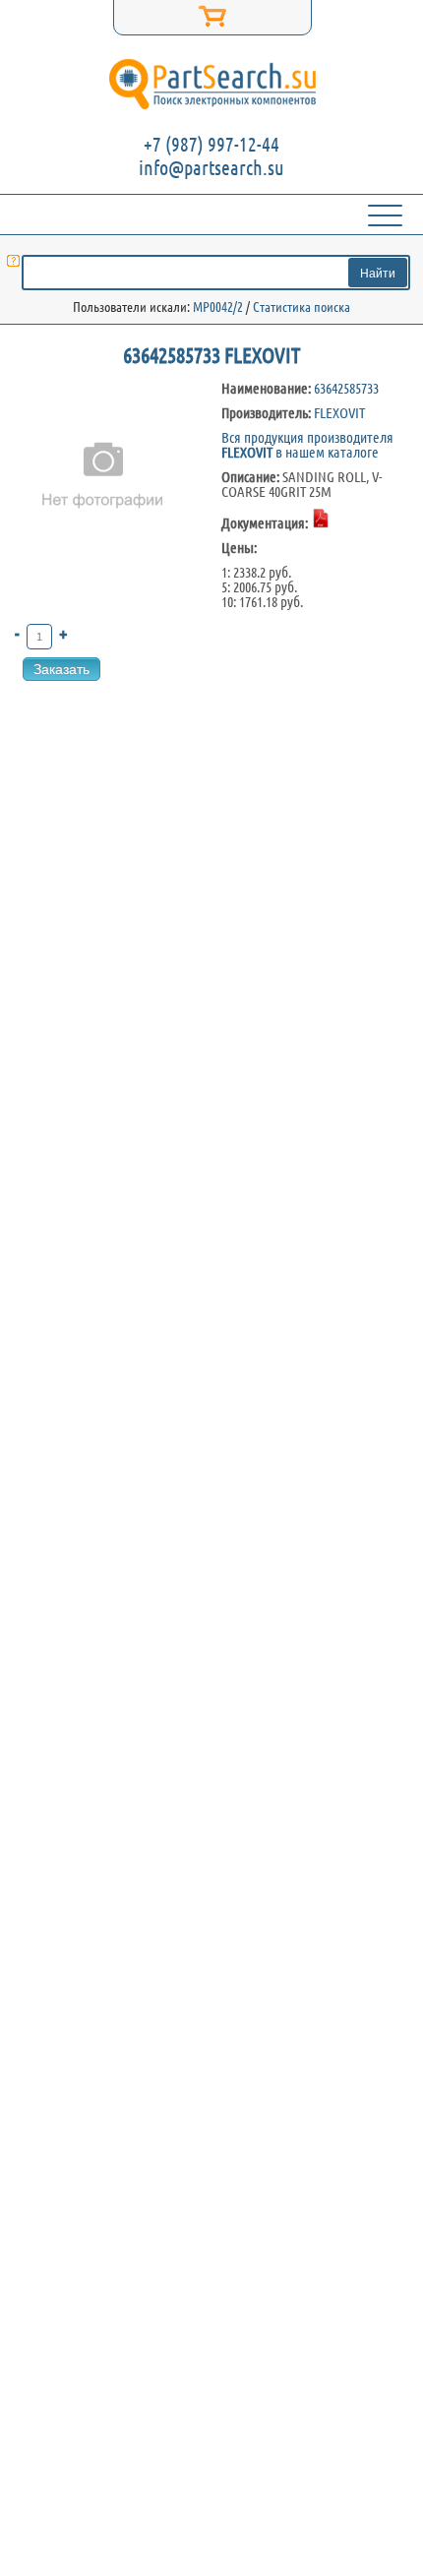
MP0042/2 (218, 307)
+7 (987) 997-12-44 (211, 144)
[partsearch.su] (212, 84)
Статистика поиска (302, 307)
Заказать (61, 669)
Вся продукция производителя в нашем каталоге (307, 445)
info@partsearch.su (211, 168)
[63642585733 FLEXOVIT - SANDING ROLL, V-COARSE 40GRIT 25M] (103, 572)
